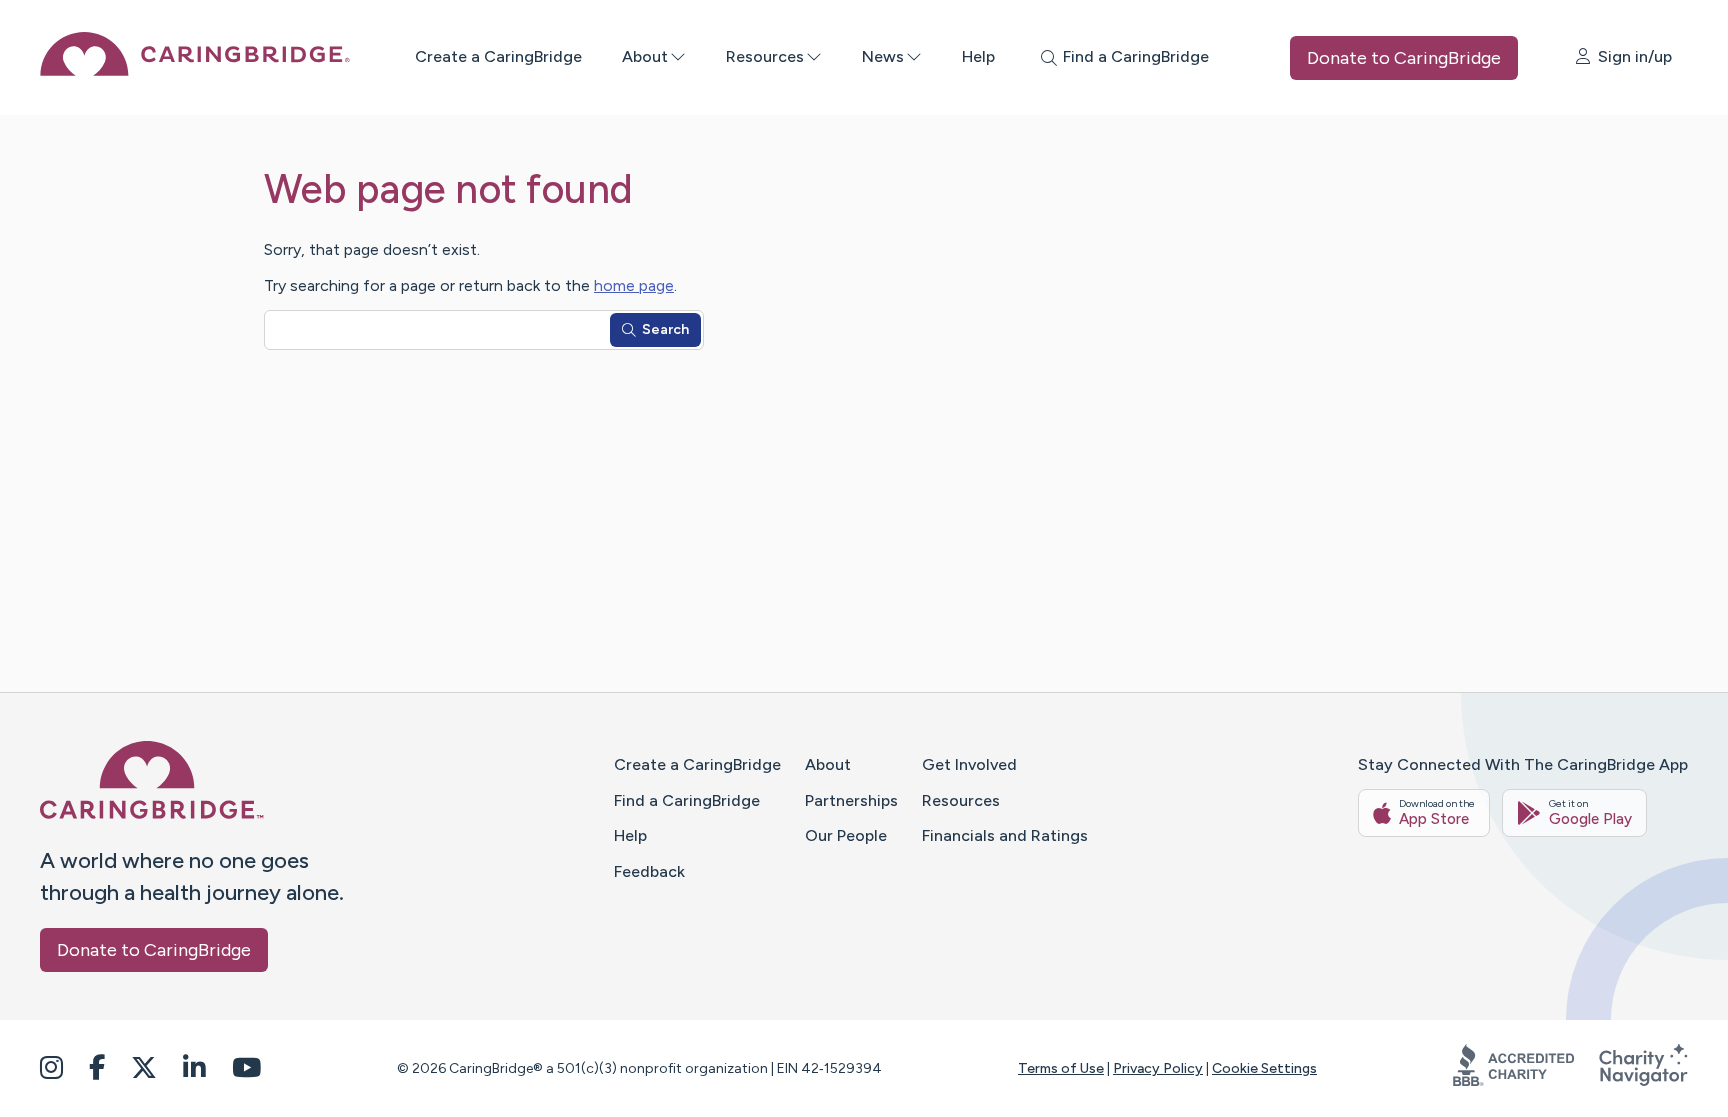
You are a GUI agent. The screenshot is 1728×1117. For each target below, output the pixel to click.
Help (978, 56)
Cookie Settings (1264, 1068)
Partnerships (851, 800)
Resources (765, 56)
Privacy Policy (1158, 1068)
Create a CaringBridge (498, 56)
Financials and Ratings (1005, 835)
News (883, 56)
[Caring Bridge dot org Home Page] (195, 70)
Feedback (649, 871)
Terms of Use (1061, 1068)
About (645, 56)
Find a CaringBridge (687, 800)
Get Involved (969, 764)
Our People (846, 835)
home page (634, 285)
